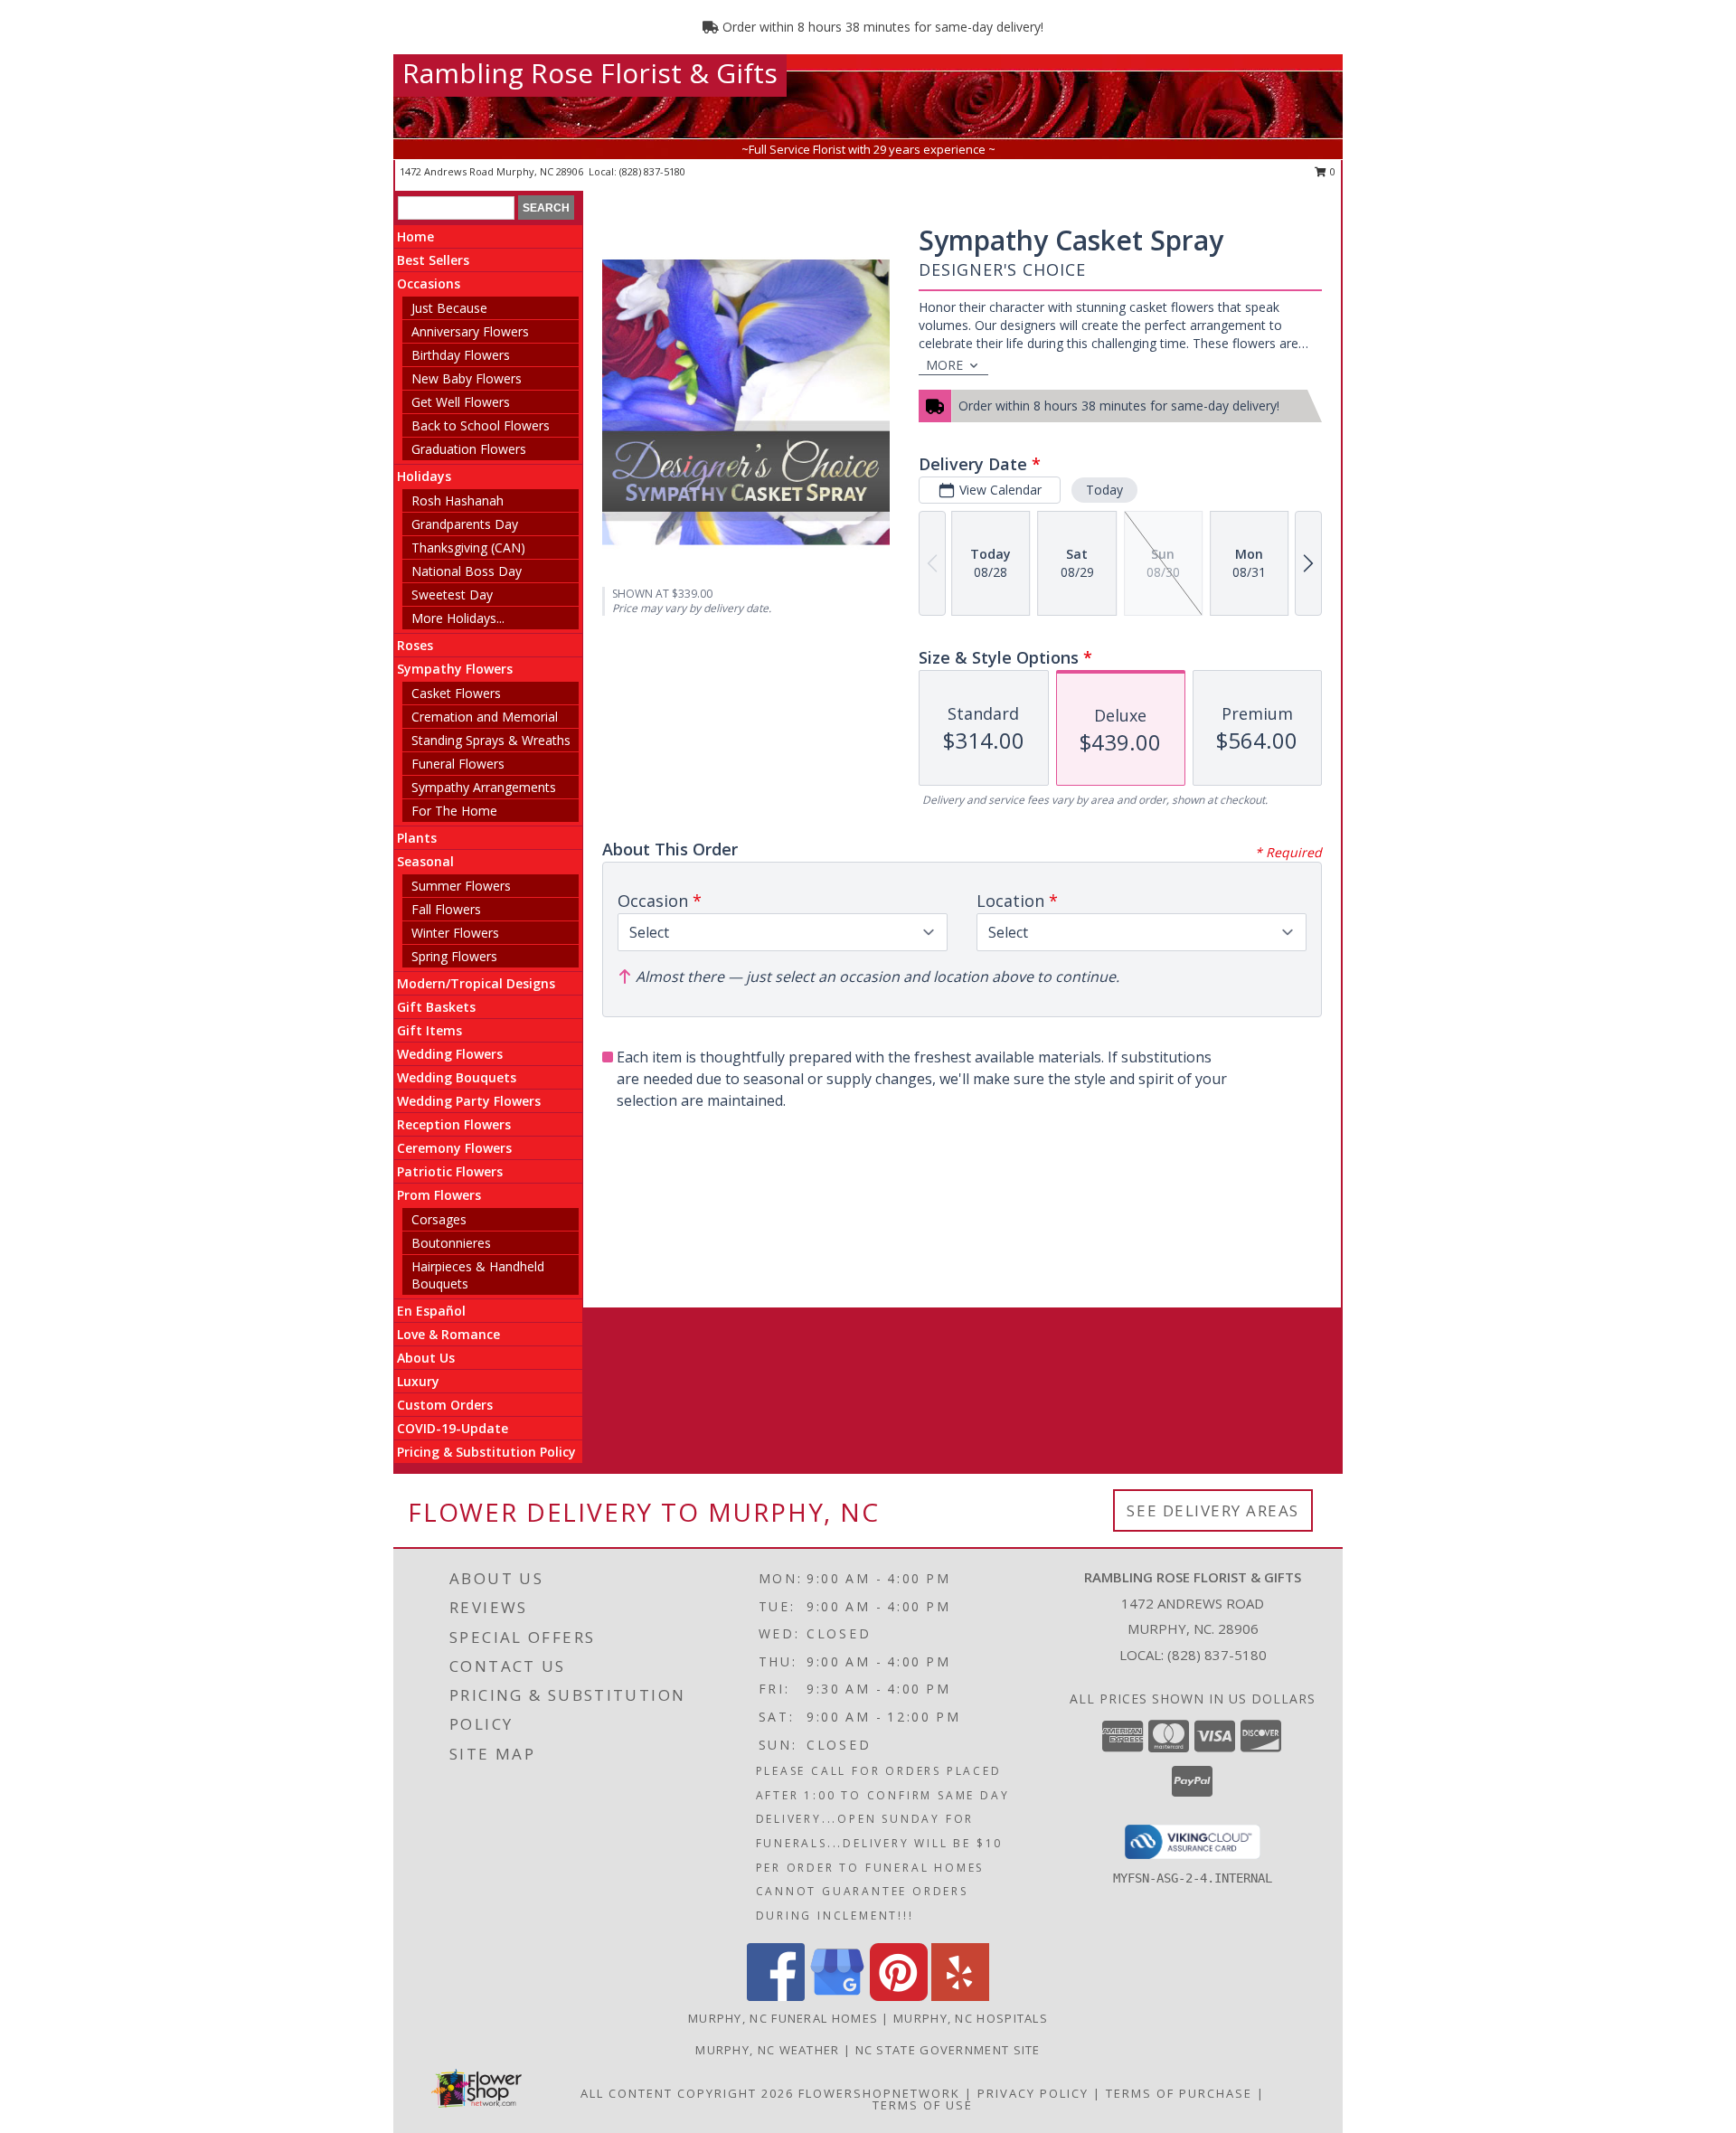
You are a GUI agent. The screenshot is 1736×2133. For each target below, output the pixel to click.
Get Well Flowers (461, 402)
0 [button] (1331, 171)
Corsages (439, 1219)
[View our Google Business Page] (837, 1996)
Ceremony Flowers (454, 1148)
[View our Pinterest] (899, 1996)
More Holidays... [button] (458, 618)
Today (1104, 490)
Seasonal (425, 861)
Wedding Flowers (450, 1054)
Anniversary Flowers (470, 331)
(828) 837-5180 (652, 171)
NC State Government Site (948, 2050)
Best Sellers (433, 260)
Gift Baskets (436, 1007)
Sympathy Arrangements (484, 787)
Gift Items (429, 1030)
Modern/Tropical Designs (476, 983)
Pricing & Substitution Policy (486, 1452)
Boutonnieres (451, 1243)
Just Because (449, 308)
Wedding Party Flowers (469, 1101)
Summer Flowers (461, 886)
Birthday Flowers (461, 355)
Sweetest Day (452, 595)
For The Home (454, 811)
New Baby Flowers (467, 378)
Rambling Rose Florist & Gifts (590, 73)
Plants (417, 838)
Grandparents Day (465, 524)
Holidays (424, 476)
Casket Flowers (456, 693)
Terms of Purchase (1179, 2093)
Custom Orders (445, 1405)
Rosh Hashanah (458, 500)
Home (415, 236)
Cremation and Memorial (485, 717)
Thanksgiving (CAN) (468, 547)
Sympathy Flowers (455, 669)
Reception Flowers (454, 1124)
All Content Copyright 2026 (687, 2093)
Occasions (429, 283)
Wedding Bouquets (457, 1077)
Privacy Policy (1033, 2093)
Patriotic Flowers (450, 1171)
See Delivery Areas (1213, 1510)
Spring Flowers (454, 956)
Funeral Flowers (458, 764)
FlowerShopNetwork (879, 2093)
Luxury (418, 1381)
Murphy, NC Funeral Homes (783, 2018)
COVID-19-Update (453, 1428)
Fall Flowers (446, 909)
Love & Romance (448, 1334)
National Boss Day (467, 571)
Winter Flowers (455, 933)
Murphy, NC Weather (767, 2050)
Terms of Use (923, 2105)
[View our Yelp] (960, 1996)
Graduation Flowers (469, 449)
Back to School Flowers (481, 425)
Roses (415, 645)
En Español (431, 1311)
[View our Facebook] (776, 1996)
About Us (426, 1358)
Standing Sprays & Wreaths (491, 740)
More (944, 365)
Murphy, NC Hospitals (971, 2018)
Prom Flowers (439, 1195)
